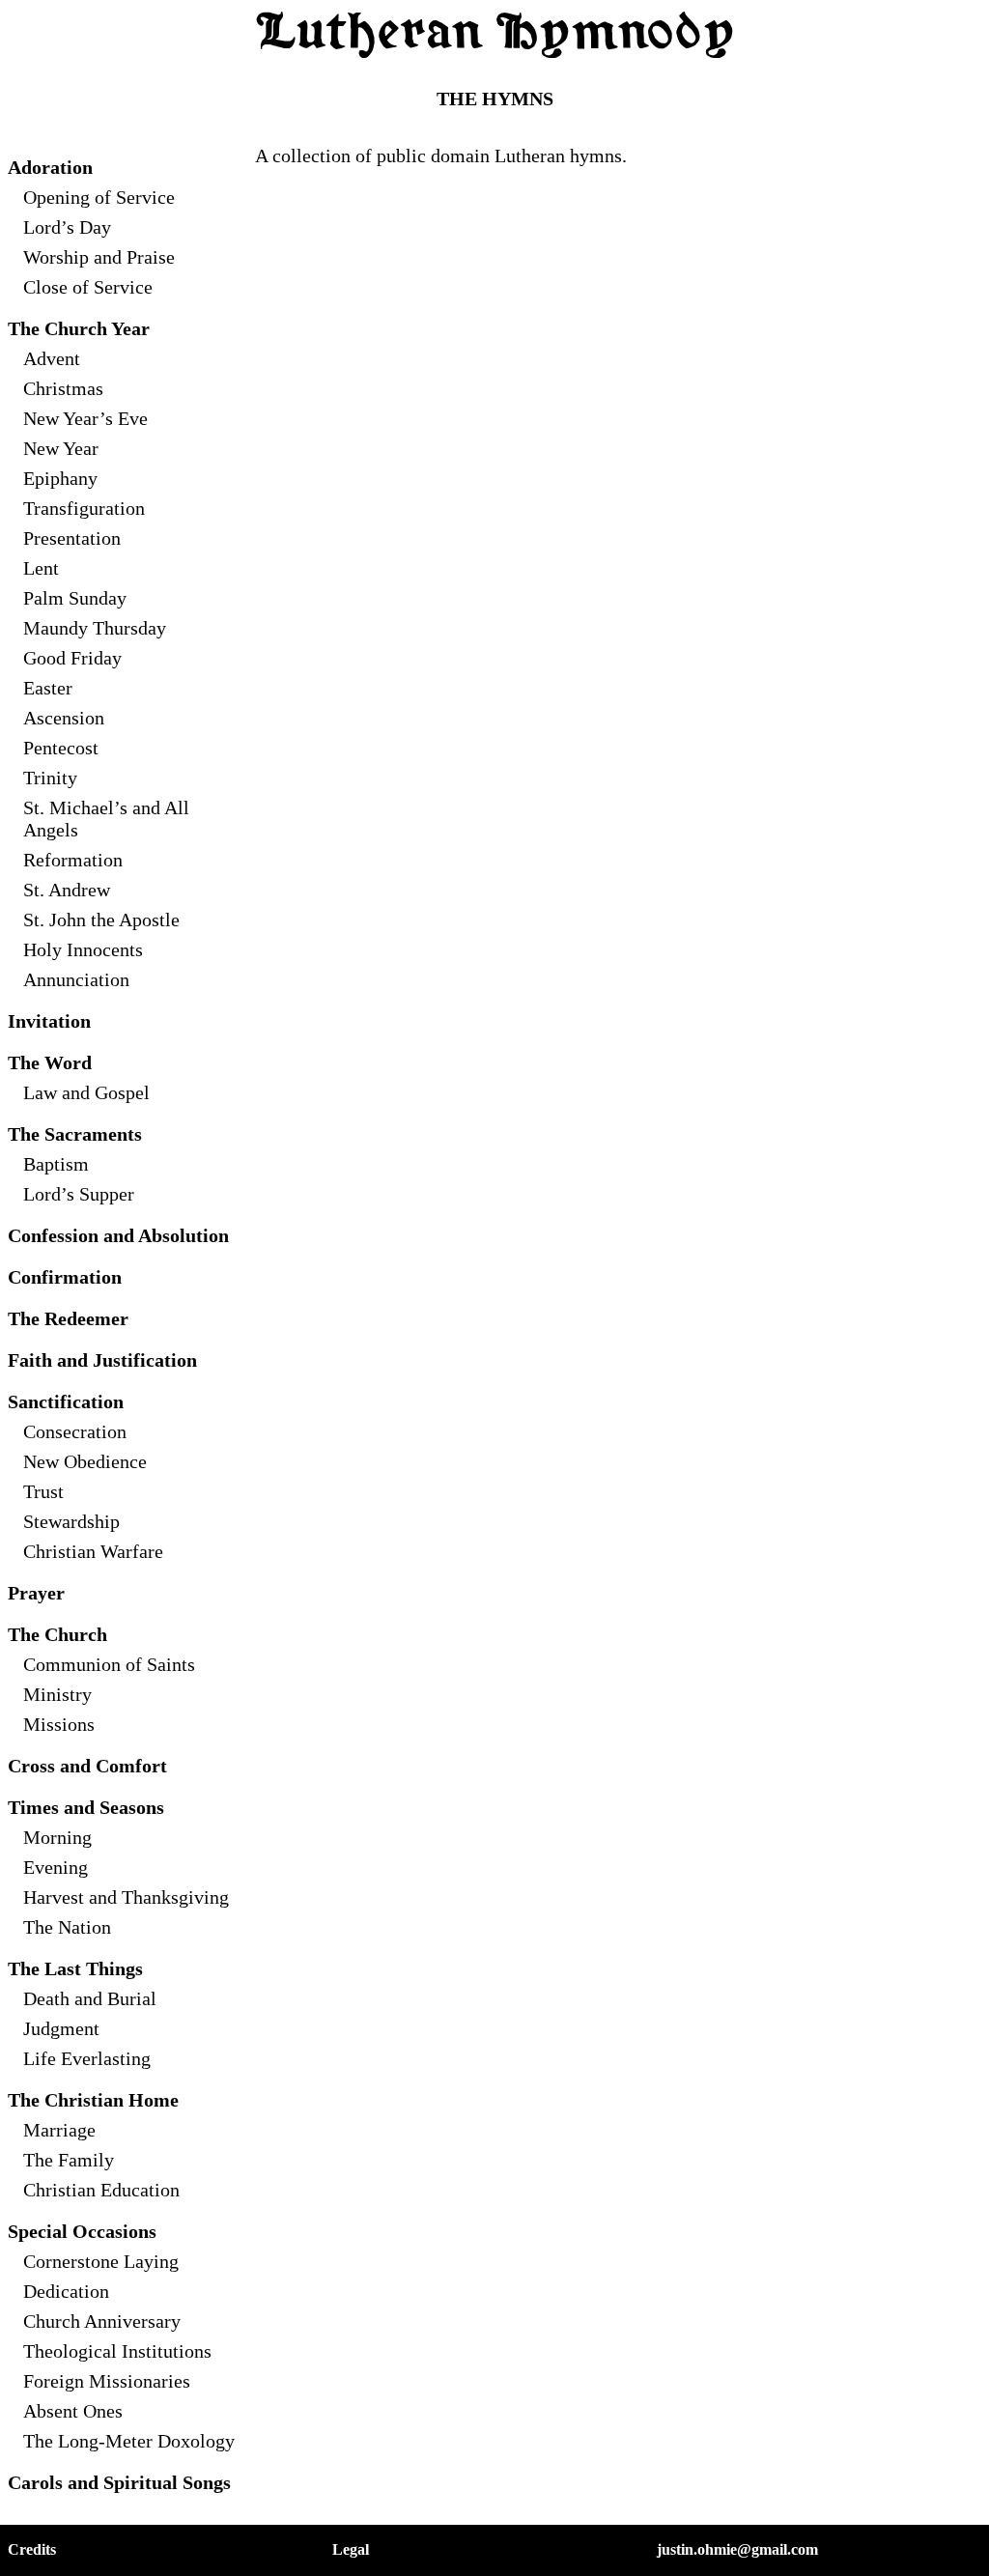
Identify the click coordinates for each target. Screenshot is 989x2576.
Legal (351, 2549)
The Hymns (495, 99)
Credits (32, 2549)
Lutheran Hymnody (494, 34)
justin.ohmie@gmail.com (737, 2549)
